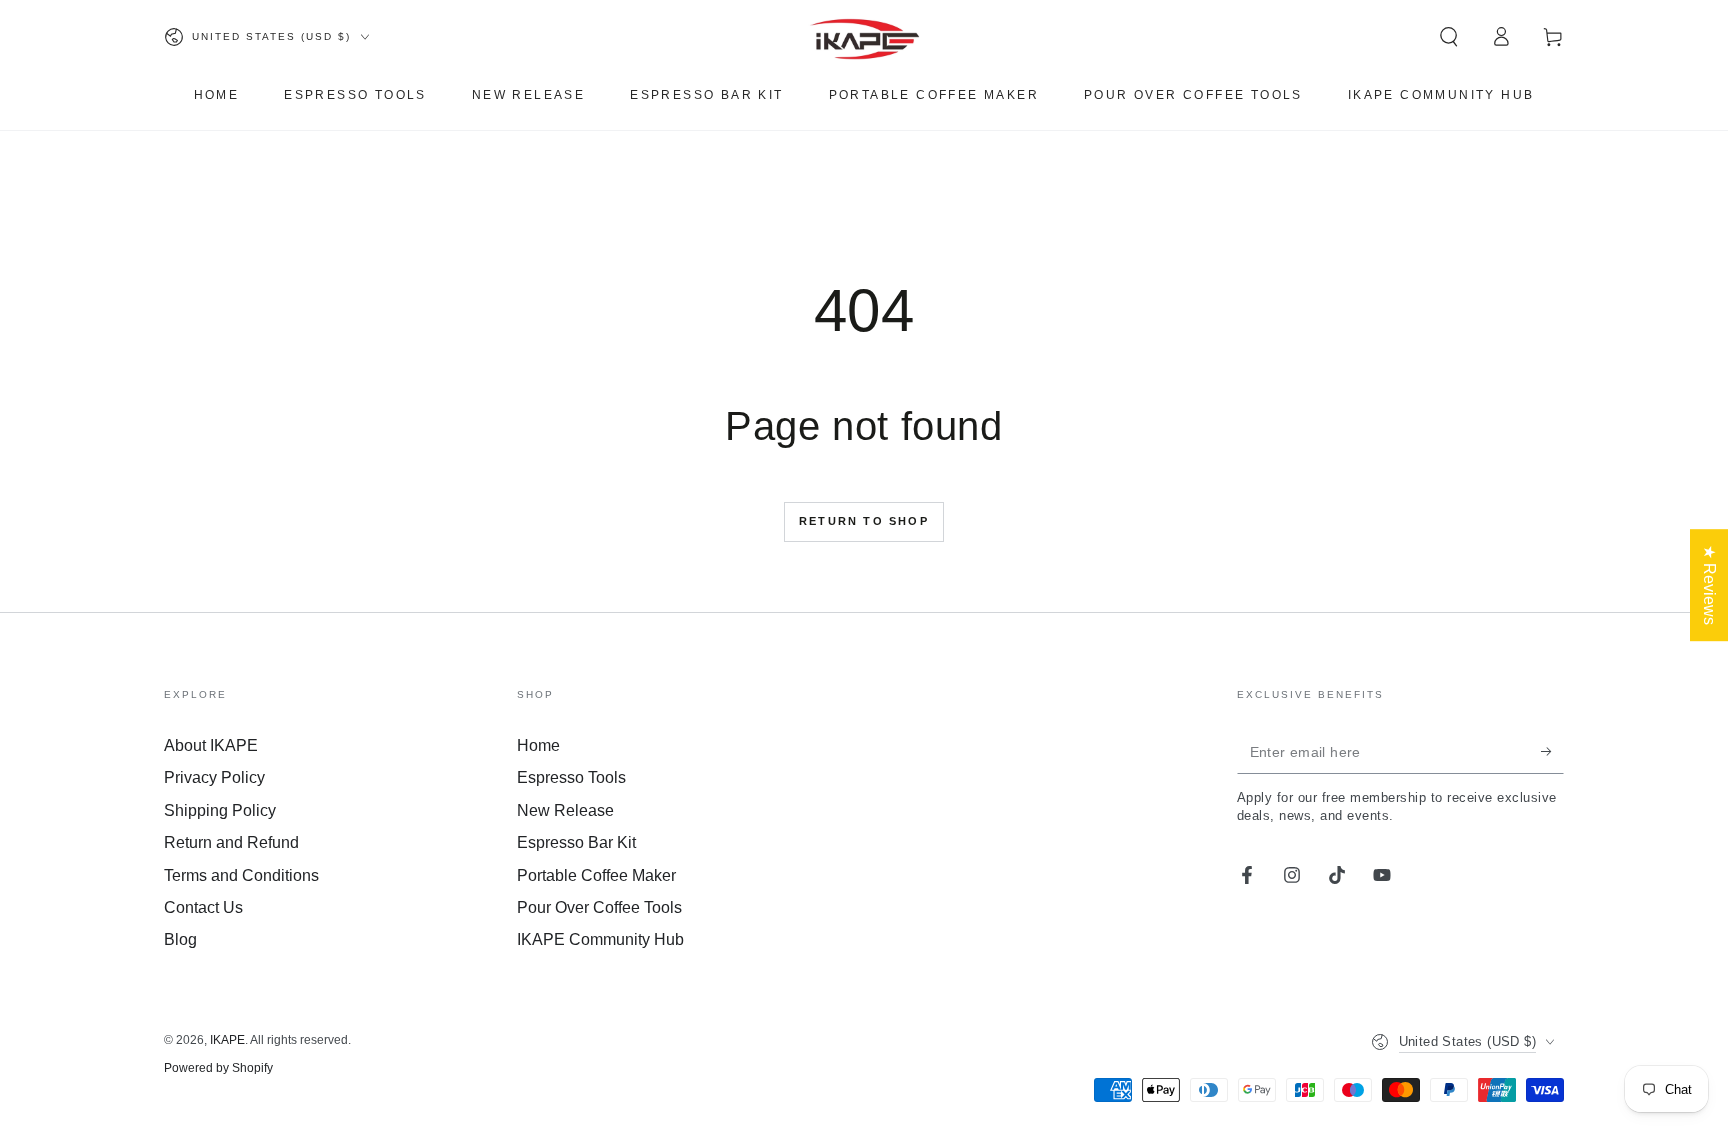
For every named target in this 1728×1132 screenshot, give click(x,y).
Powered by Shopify (218, 1068)
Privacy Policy (214, 777)
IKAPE (227, 1040)
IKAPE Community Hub (600, 939)
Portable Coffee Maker (596, 875)
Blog (180, 939)
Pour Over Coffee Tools (599, 907)
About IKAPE (211, 745)
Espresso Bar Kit (576, 842)
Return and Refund (231, 842)
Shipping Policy (220, 810)
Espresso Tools (571, 777)
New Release (565, 810)
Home (538, 745)
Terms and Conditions (241, 875)
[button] (1449, 37)
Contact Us (203, 907)
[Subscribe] (1552, 751)
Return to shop (864, 521)
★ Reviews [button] (1709, 585)
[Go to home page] (864, 37)
